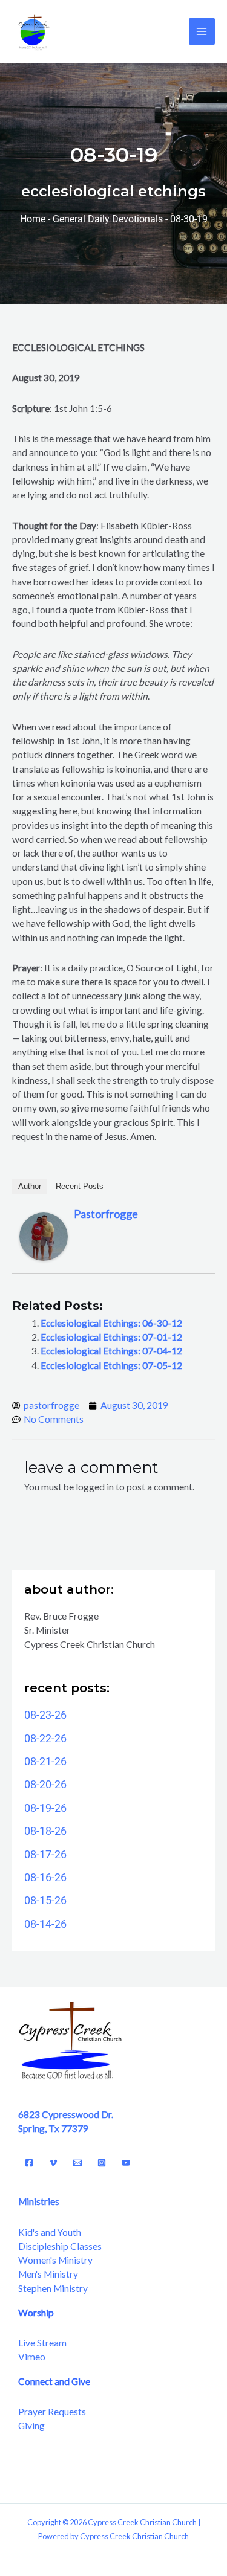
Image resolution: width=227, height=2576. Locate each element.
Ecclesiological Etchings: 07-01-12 (111, 1337)
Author (30, 1186)
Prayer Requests (52, 2412)
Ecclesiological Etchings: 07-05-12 (111, 1365)
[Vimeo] (53, 2163)
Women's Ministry (55, 2260)
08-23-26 (45, 1715)
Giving (31, 2426)
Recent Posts (80, 1186)
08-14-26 (45, 1924)
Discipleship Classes (60, 2246)
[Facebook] (29, 2163)
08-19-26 (45, 1808)
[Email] (77, 2163)
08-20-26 (45, 1784)
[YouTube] (126, 2163)
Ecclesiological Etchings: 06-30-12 (111, 1323)
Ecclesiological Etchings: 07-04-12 (111, 1351)
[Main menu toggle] (202, 31)
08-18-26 (45, 1831)
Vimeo (32, 2357)
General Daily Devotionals (108, 219)
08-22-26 (45, 1738)
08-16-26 (45, 1877)
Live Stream (42, 2343)
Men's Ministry (48, 2274)
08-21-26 (45, 1761)
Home (33, 219)
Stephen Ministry (53, 2288)
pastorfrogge (106, 1214)
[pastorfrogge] (44, 1235)
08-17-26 (45, 1854)
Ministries (39, 2201)
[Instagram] (102, 2163)
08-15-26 (45, 1900)
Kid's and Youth (50, 2232)
